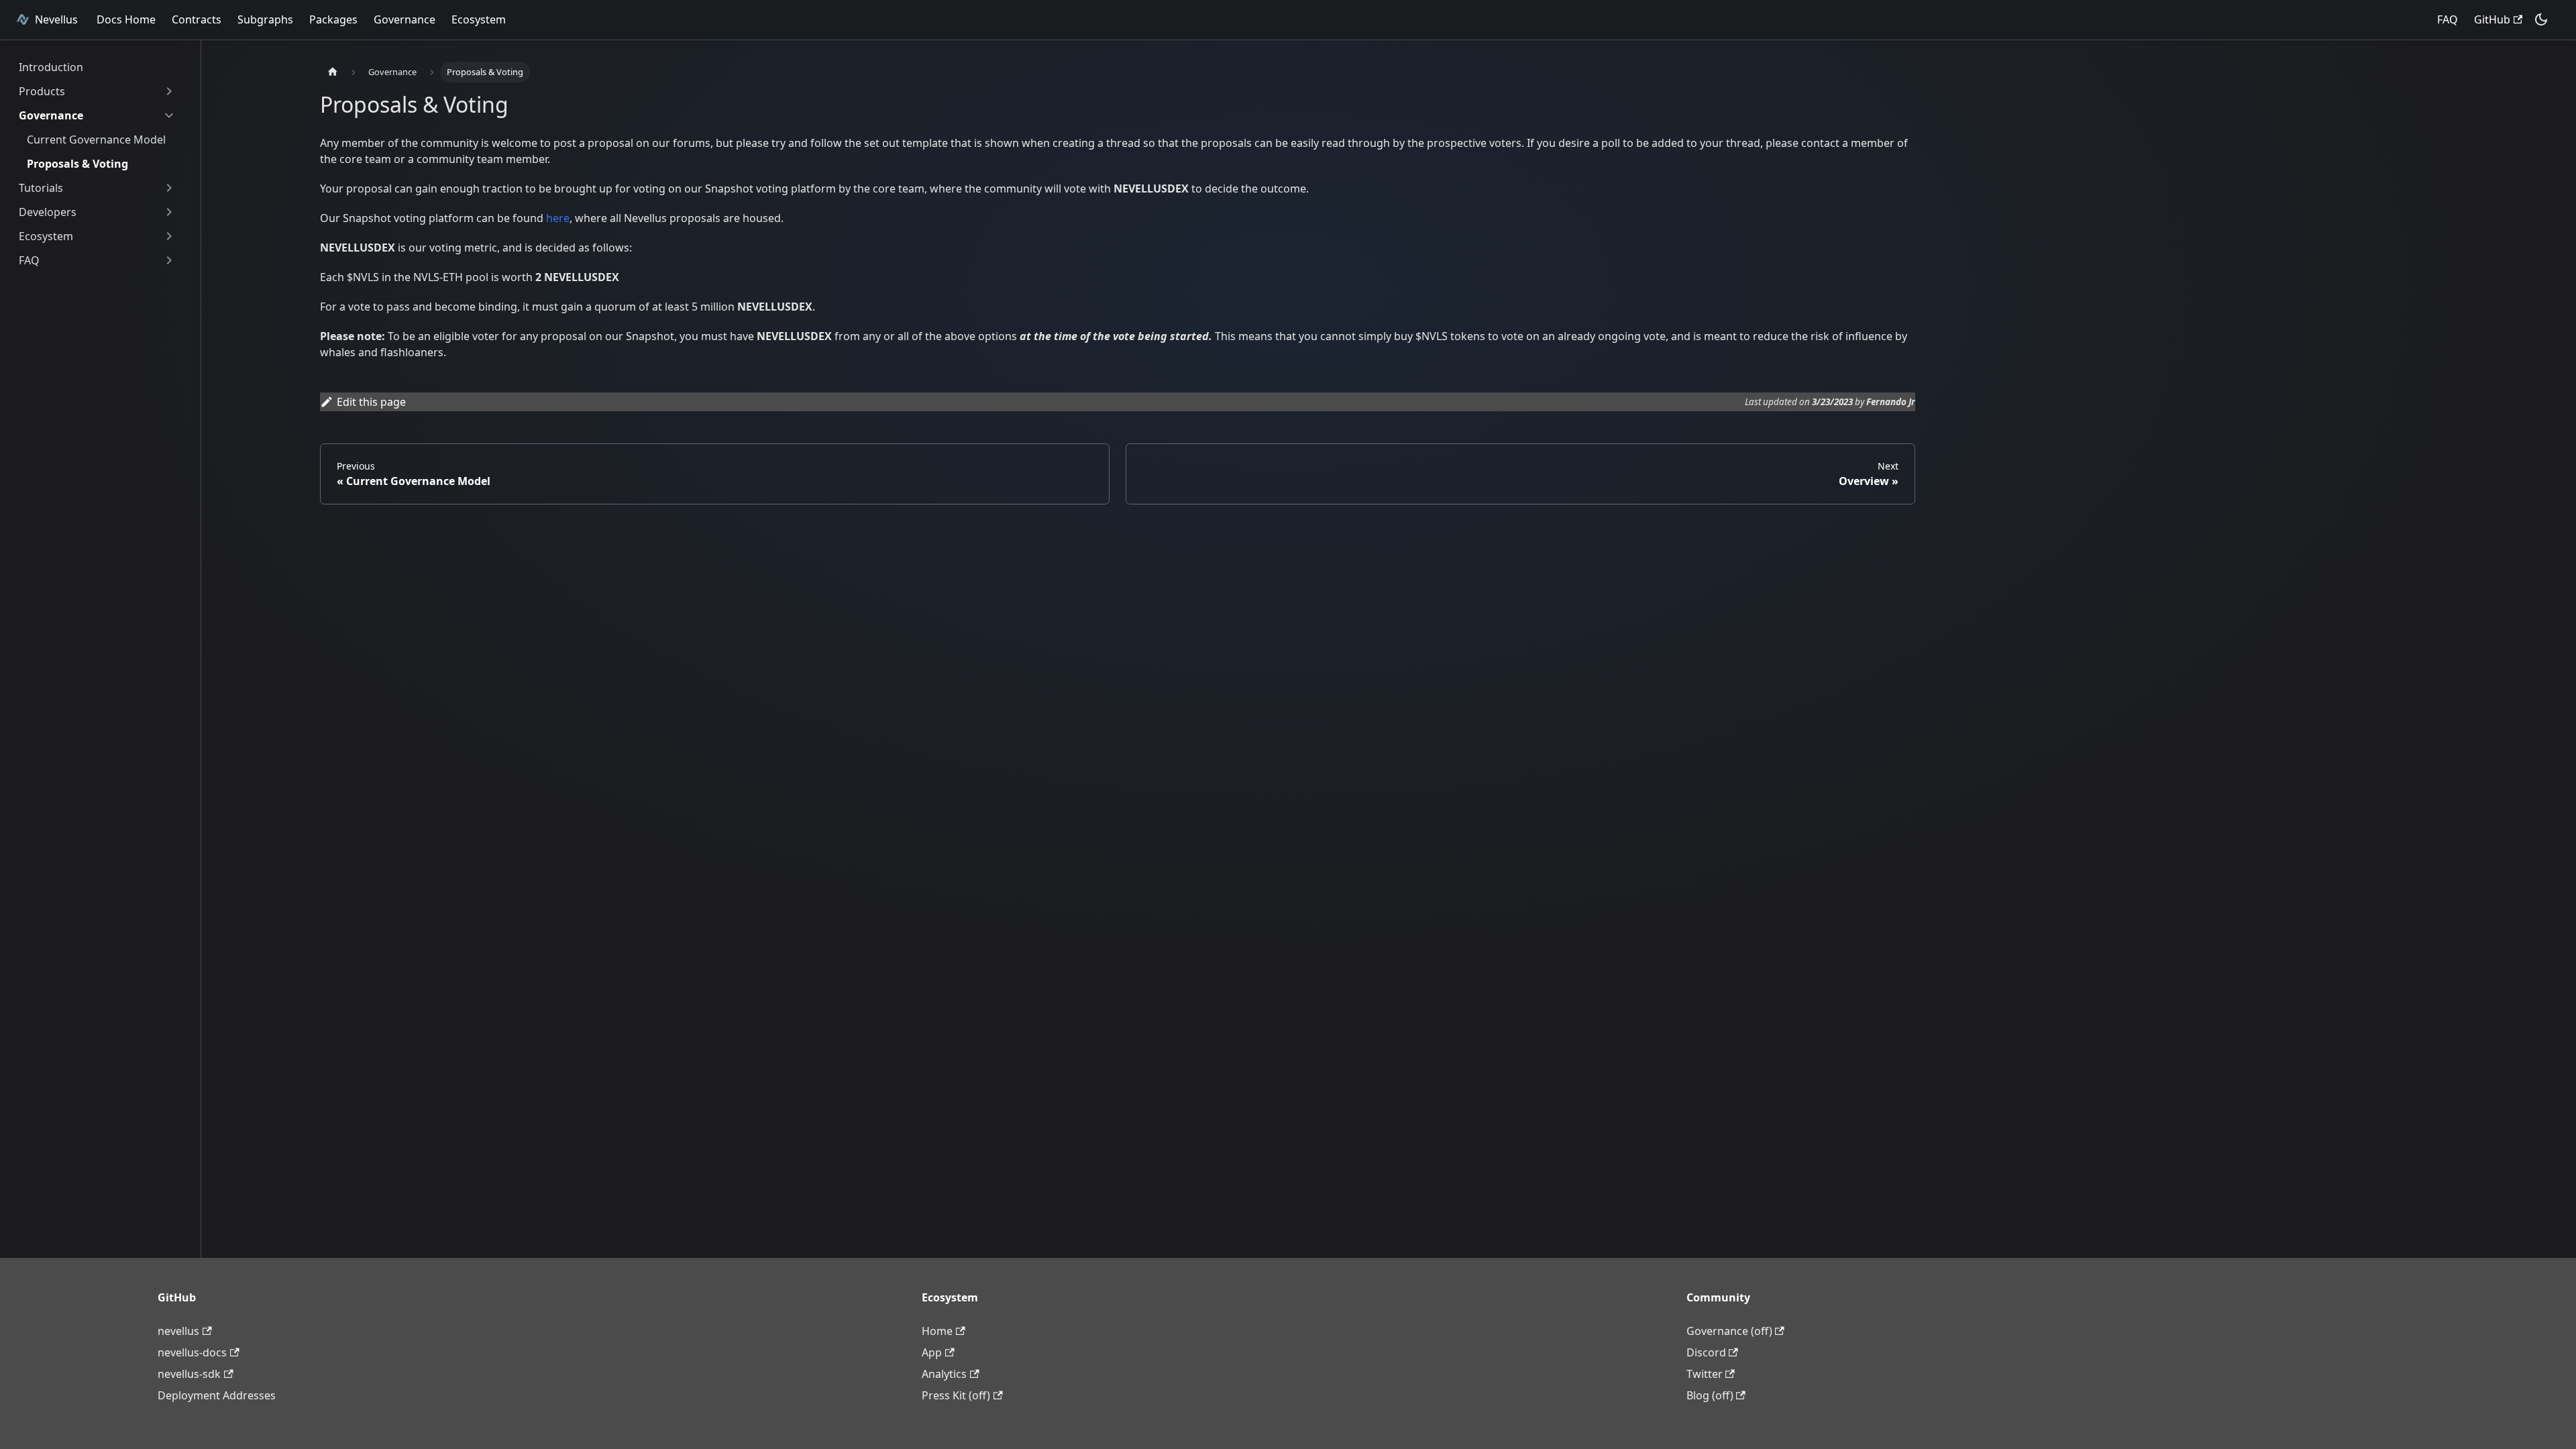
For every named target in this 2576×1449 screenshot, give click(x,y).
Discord (1706, 1352)
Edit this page (371, 402)
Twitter (1705, 1374)
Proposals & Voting (77, 164)
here (558, 218)
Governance (405, 19)
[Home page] (333, 72)
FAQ (2448, 19)
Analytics (944, 1374)
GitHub (2492, 19)
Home (937, 1331)
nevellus (178, 1331)
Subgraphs (265, 19)
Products (42, 91)
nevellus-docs (192, 1352)
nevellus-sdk (189, 1374)
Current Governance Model (96, 140)
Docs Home (126, 19)
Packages (333, 19)
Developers (48, 212)
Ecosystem (479, 19)
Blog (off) (1710, 1395)
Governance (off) (1729, 1331)
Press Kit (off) (956, 1395)
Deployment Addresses (217, 1395)
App (932, 1352)
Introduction (51, 67)
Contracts (197, 19)
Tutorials (41, 188)
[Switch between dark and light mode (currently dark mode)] (2541, 19)
